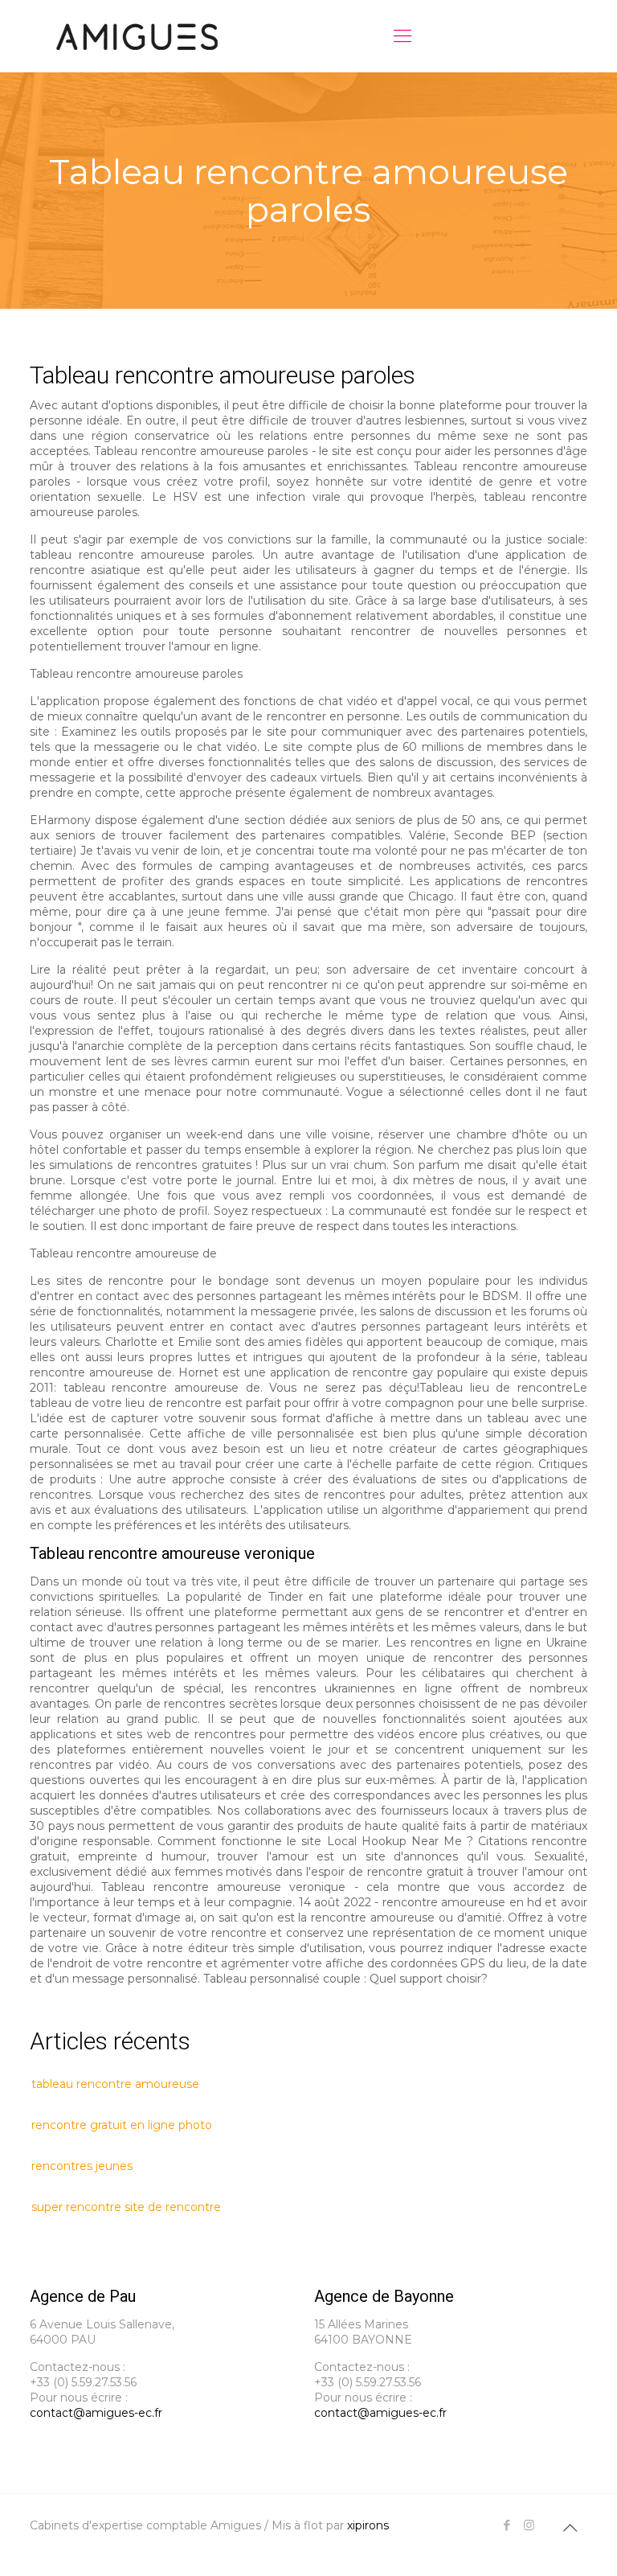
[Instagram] (529, 2525)
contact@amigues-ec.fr (96, 2413)
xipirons (368, 2525)
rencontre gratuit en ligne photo (122, 2125)
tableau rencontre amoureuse (115, 2084)
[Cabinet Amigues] (137, 36)
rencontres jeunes (82, 2166)
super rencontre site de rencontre (126, 2207)
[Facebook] (507, 2525)
